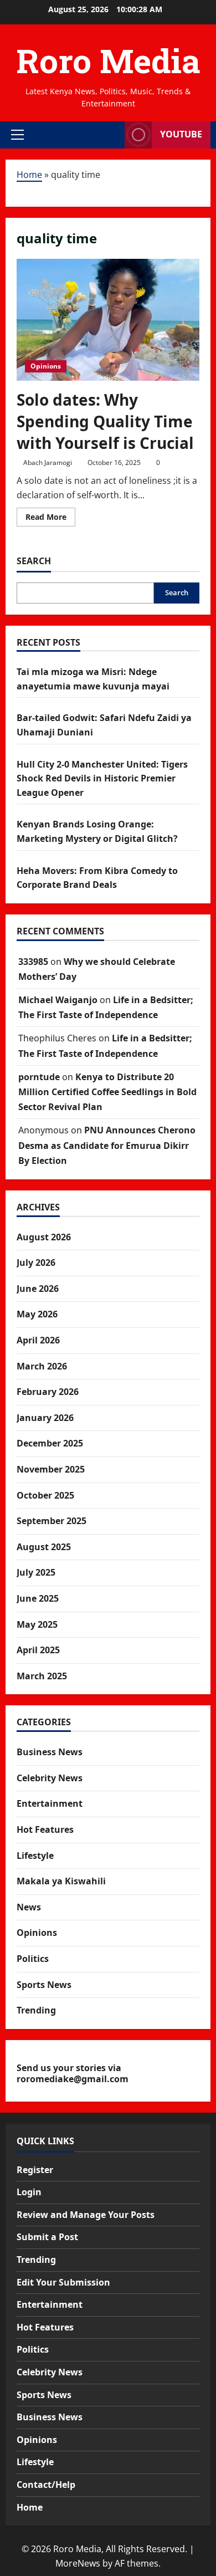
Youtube (181, 134)
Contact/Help (46, 2485)
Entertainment (50, 1803)
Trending (36, 2010)
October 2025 (45, 1495)
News (29, 1907)
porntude (39, 1077)
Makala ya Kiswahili (61, 1881)
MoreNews (78, 2563)
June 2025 (38, 1598)
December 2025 (50, 1443)
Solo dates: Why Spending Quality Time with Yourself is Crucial (105, 421)
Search (34, 561)
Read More (50, 519)
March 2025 (42, 1676)
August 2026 (44, 1237)
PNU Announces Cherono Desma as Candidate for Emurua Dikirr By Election (107, 1145)
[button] (17, 135)
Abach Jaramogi (48, 462)
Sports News (44, 1985)
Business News (50, 1752)
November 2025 (51, 1469)
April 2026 (38, 1340)
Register (35, 2170)
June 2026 (38, 1289)
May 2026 (37, 1314)
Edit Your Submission (63, 2282)
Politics (33, 1959)
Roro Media (108, 60)
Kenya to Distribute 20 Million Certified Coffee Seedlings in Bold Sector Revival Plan (107, 1092)
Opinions (46, 366)
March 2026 (42, 1366)
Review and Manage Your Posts (86, 2215)
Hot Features (45, 1829)
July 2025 (36, 1572)
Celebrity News (50, 1778)
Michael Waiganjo (58, 1000)
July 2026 (36, 1263)
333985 (33, 962)
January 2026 (45, 1418)
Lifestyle (35, 1856)
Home (29, 175)
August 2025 (44, 1547)
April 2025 (38, 1650)
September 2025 (52, 1521)
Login (29, 2192)
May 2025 (37, 1624)
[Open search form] (111, 135)
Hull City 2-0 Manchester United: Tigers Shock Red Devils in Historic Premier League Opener (102, 778)
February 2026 (48, 1392)
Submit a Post (47, 2237)
